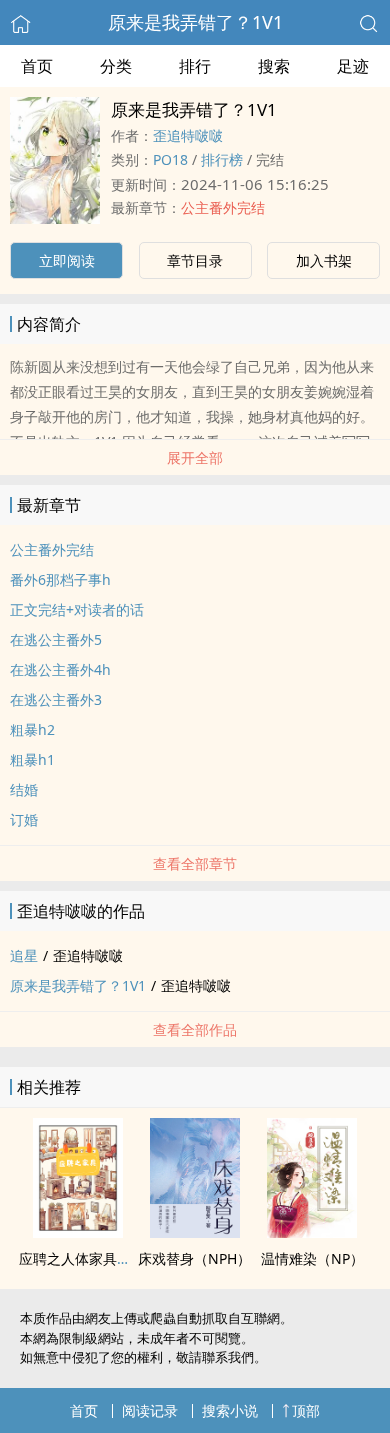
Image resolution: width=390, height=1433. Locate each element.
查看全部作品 (195, 1029)
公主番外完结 (223, 207)
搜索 (274, 66)
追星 (24, 955)
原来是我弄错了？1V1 (195, 22)
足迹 (353, 66)
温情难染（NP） (312, 1258)
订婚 (24, 819)
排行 (195, 66)
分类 (116, 66)
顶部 (306, 1410)
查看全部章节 (195, 863)
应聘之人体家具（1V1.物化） (110, 1258)
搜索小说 (230, 1410)
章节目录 (195, 260)
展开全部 (195, 457)
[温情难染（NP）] (312, 1232)
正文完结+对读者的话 (77, 609)
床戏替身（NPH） (194, 1258)
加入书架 (324, 260)
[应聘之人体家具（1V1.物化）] (78, 1232)
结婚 (24, 789)
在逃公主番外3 (56, 699)
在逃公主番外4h (60, 669)
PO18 (170, 159)
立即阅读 (67, 260)
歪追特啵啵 (188, 135)
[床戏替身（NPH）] (195, 1232)
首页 (37, 66)
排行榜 (222, 159)
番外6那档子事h (60, 579)
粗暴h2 (32, 729)
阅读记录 (150, 1410)
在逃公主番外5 (56, 639)
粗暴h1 (32, 759)
